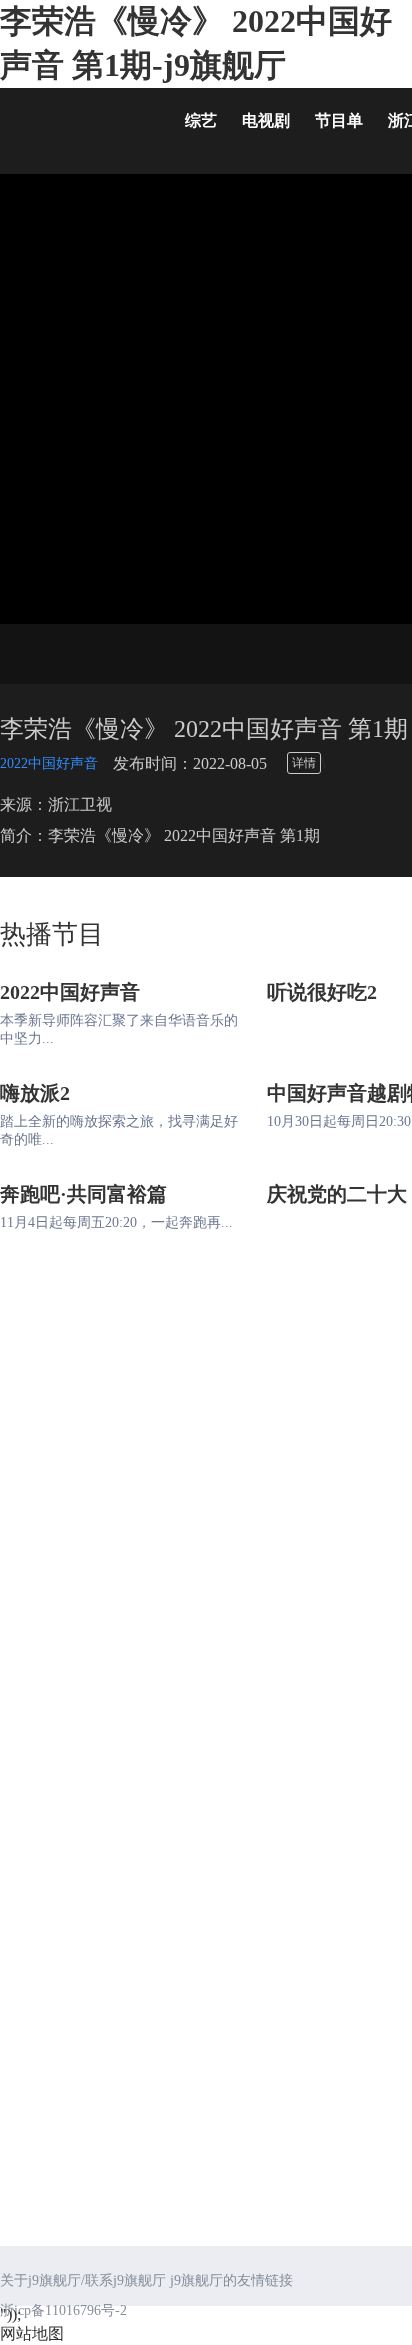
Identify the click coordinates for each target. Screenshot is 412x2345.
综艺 (201, 120)
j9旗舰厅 (80, 125)
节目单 (339, 120)
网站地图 (32, 2333)
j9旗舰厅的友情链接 (231, 2280)
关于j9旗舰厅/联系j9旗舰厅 (83, 2280)
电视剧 (266, 120)
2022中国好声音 (49, 763)
